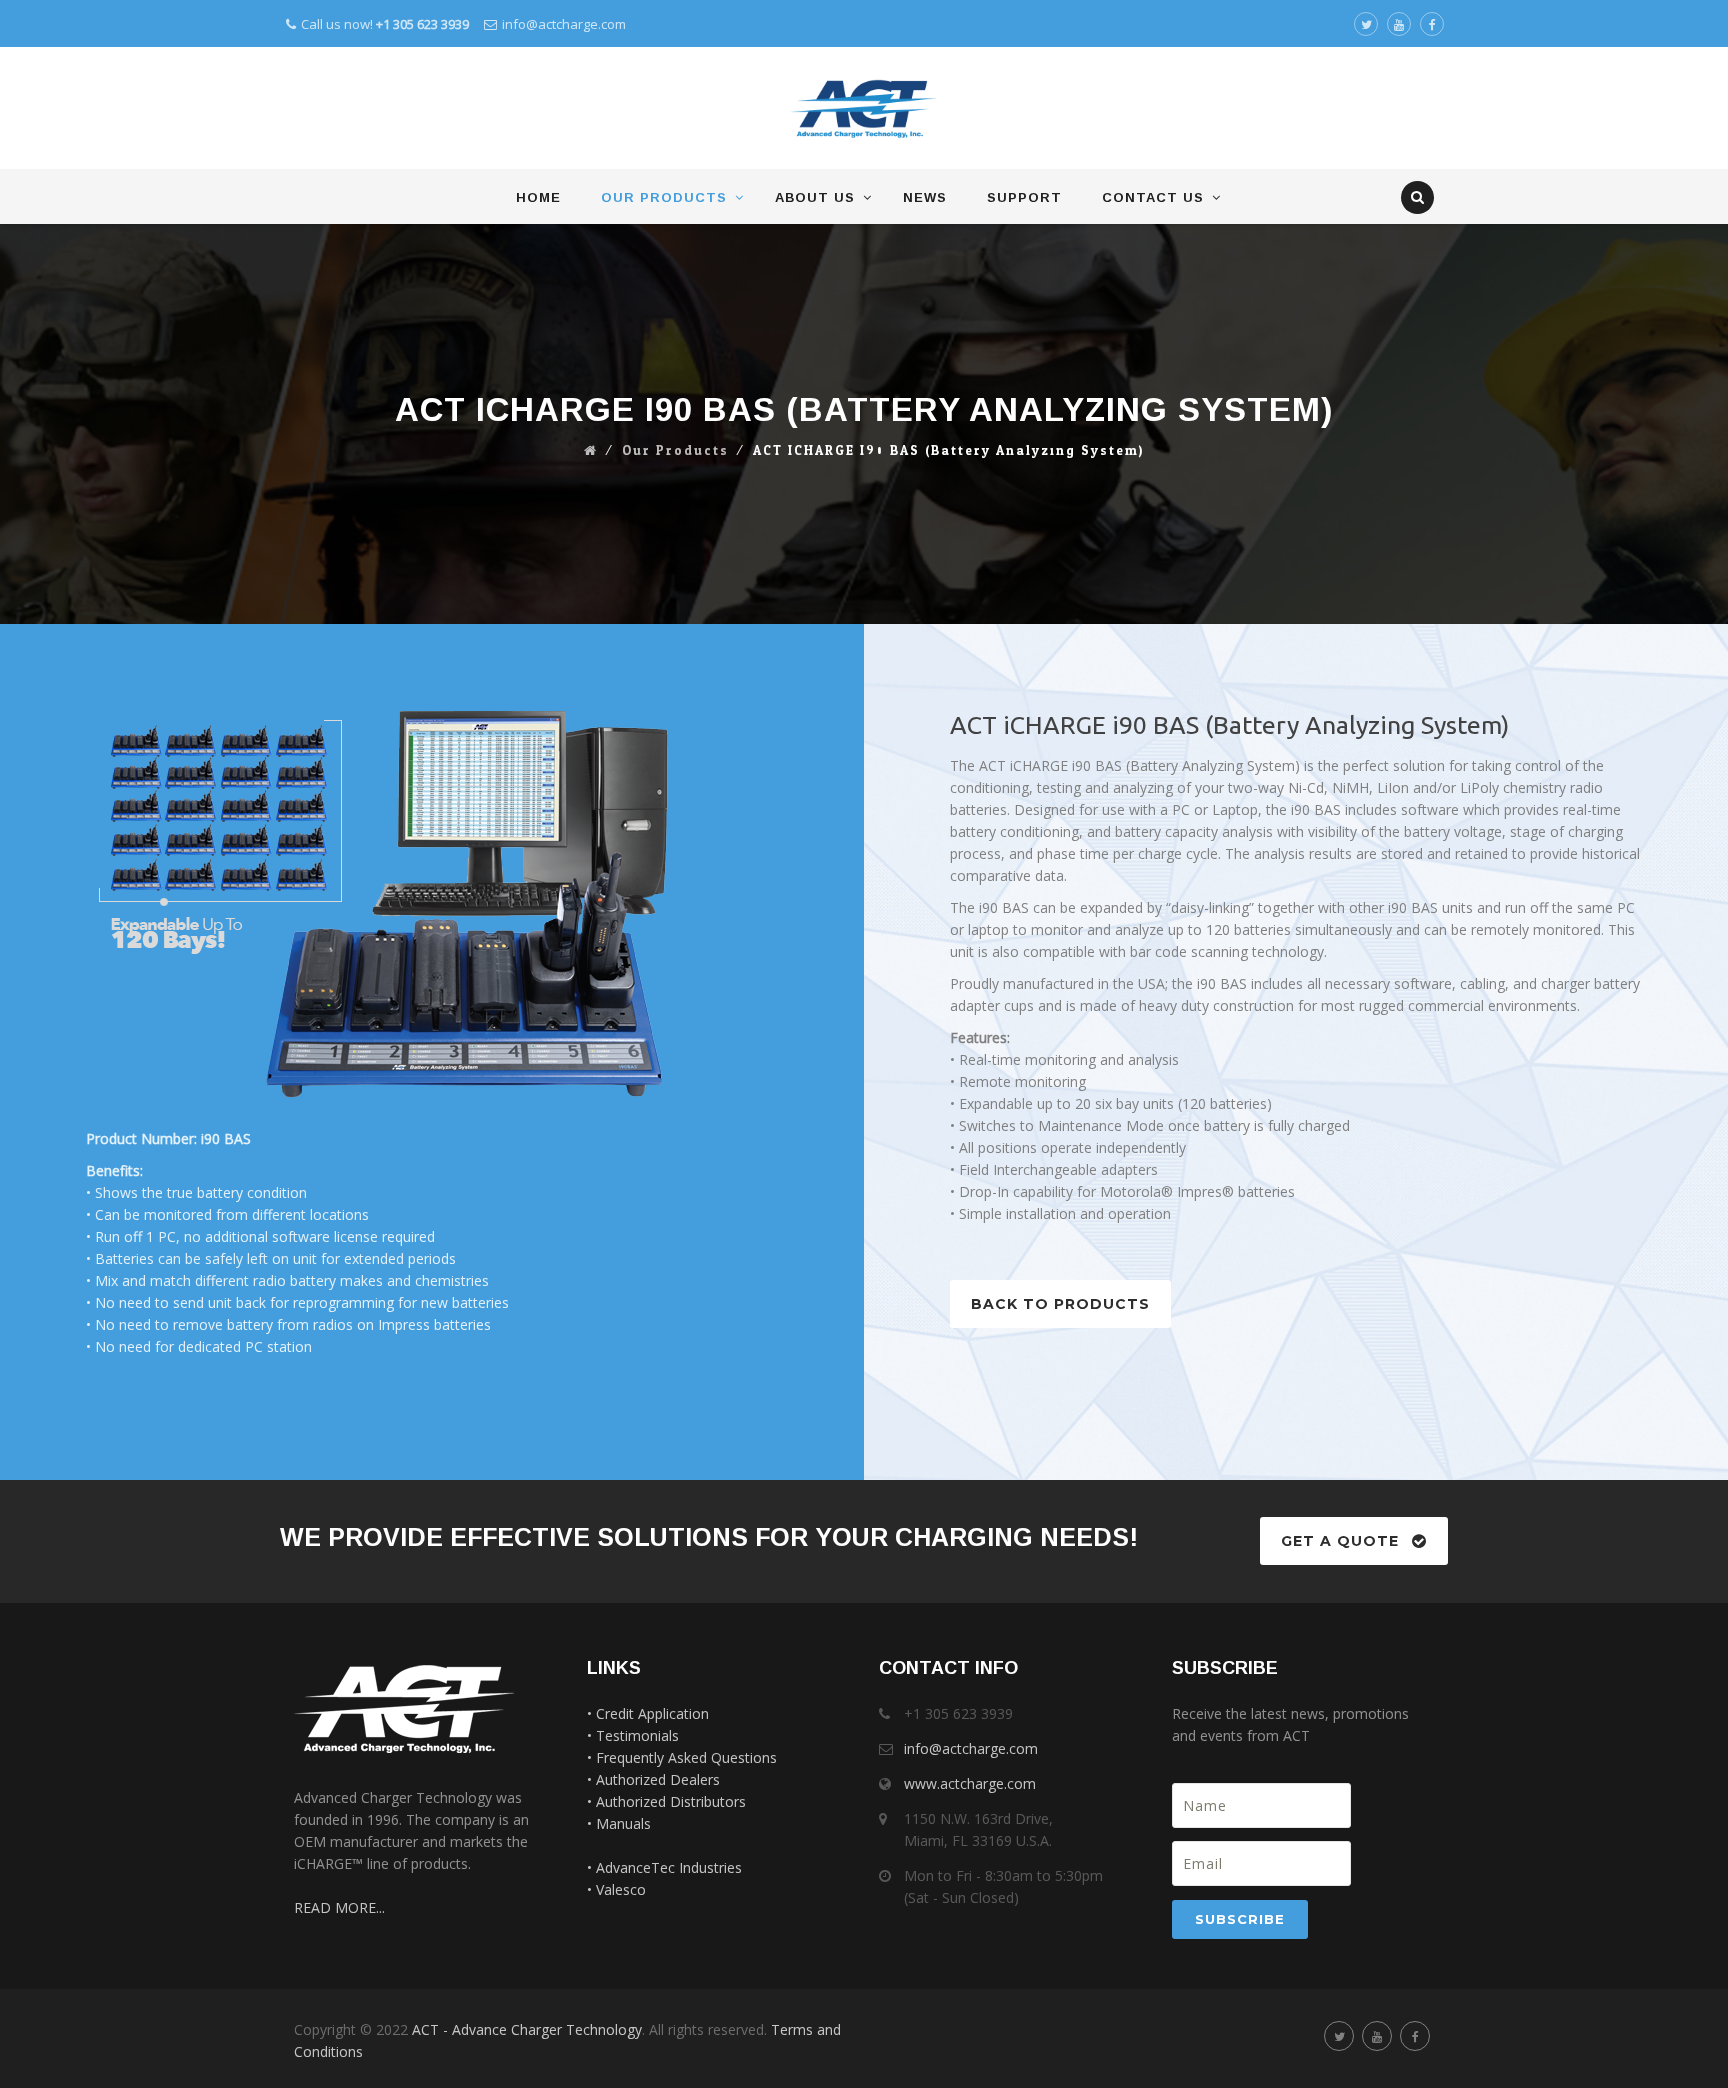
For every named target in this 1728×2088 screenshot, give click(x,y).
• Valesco (616, 1889)
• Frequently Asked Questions (682, 1757)
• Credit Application (648, 1713)
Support (1024, 197)
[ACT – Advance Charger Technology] (863, 109)
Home (538, 197)
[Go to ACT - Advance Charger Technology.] (591, 451)
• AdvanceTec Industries (664, 1867)
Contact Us (1153, 197)
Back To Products (1060, 1304)
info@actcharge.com (564, 24)
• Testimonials (633, 1735)
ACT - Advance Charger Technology (527, 2029)
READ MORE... (339, 1907)
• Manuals (619, 1823)
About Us (815, 197)
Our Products (664, 197)
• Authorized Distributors (666, 1801)
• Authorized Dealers (653, 1779)
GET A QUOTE (1340, 1541)
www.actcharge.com (970, 1783)
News (925, 197)
